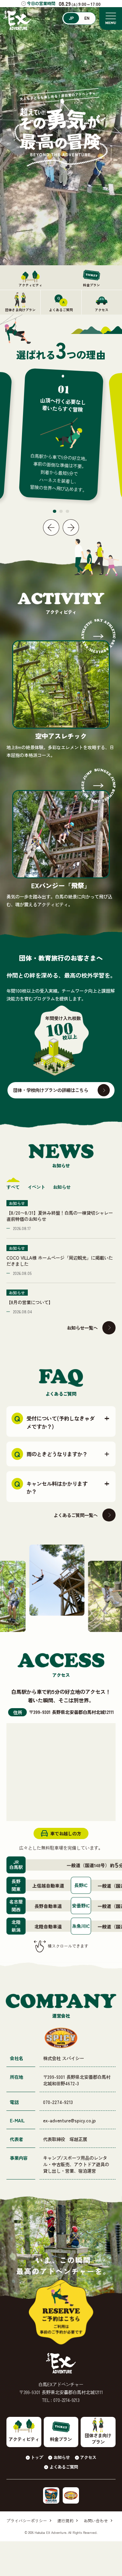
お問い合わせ (96, 2521)
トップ (37, 2457)
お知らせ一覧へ (82, 1328)
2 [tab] (61, 511)
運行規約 (65, 2521)
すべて (13, 1187)
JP (71, 18)
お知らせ (62, 1187)
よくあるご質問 (64, 2467)
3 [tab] (67, 511)
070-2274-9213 (58, 2102)
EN (87, 18)
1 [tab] (55, 511)
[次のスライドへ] (71, 527)
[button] (61, 1421)
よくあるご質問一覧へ (76, 1515)
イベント (36, 1187)
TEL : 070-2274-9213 (61, 2400)
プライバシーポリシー (27, 2521)
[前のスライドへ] (51, 527)
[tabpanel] (61, 434)
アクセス (88, 2457)
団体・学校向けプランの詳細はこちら (51, 1090)
